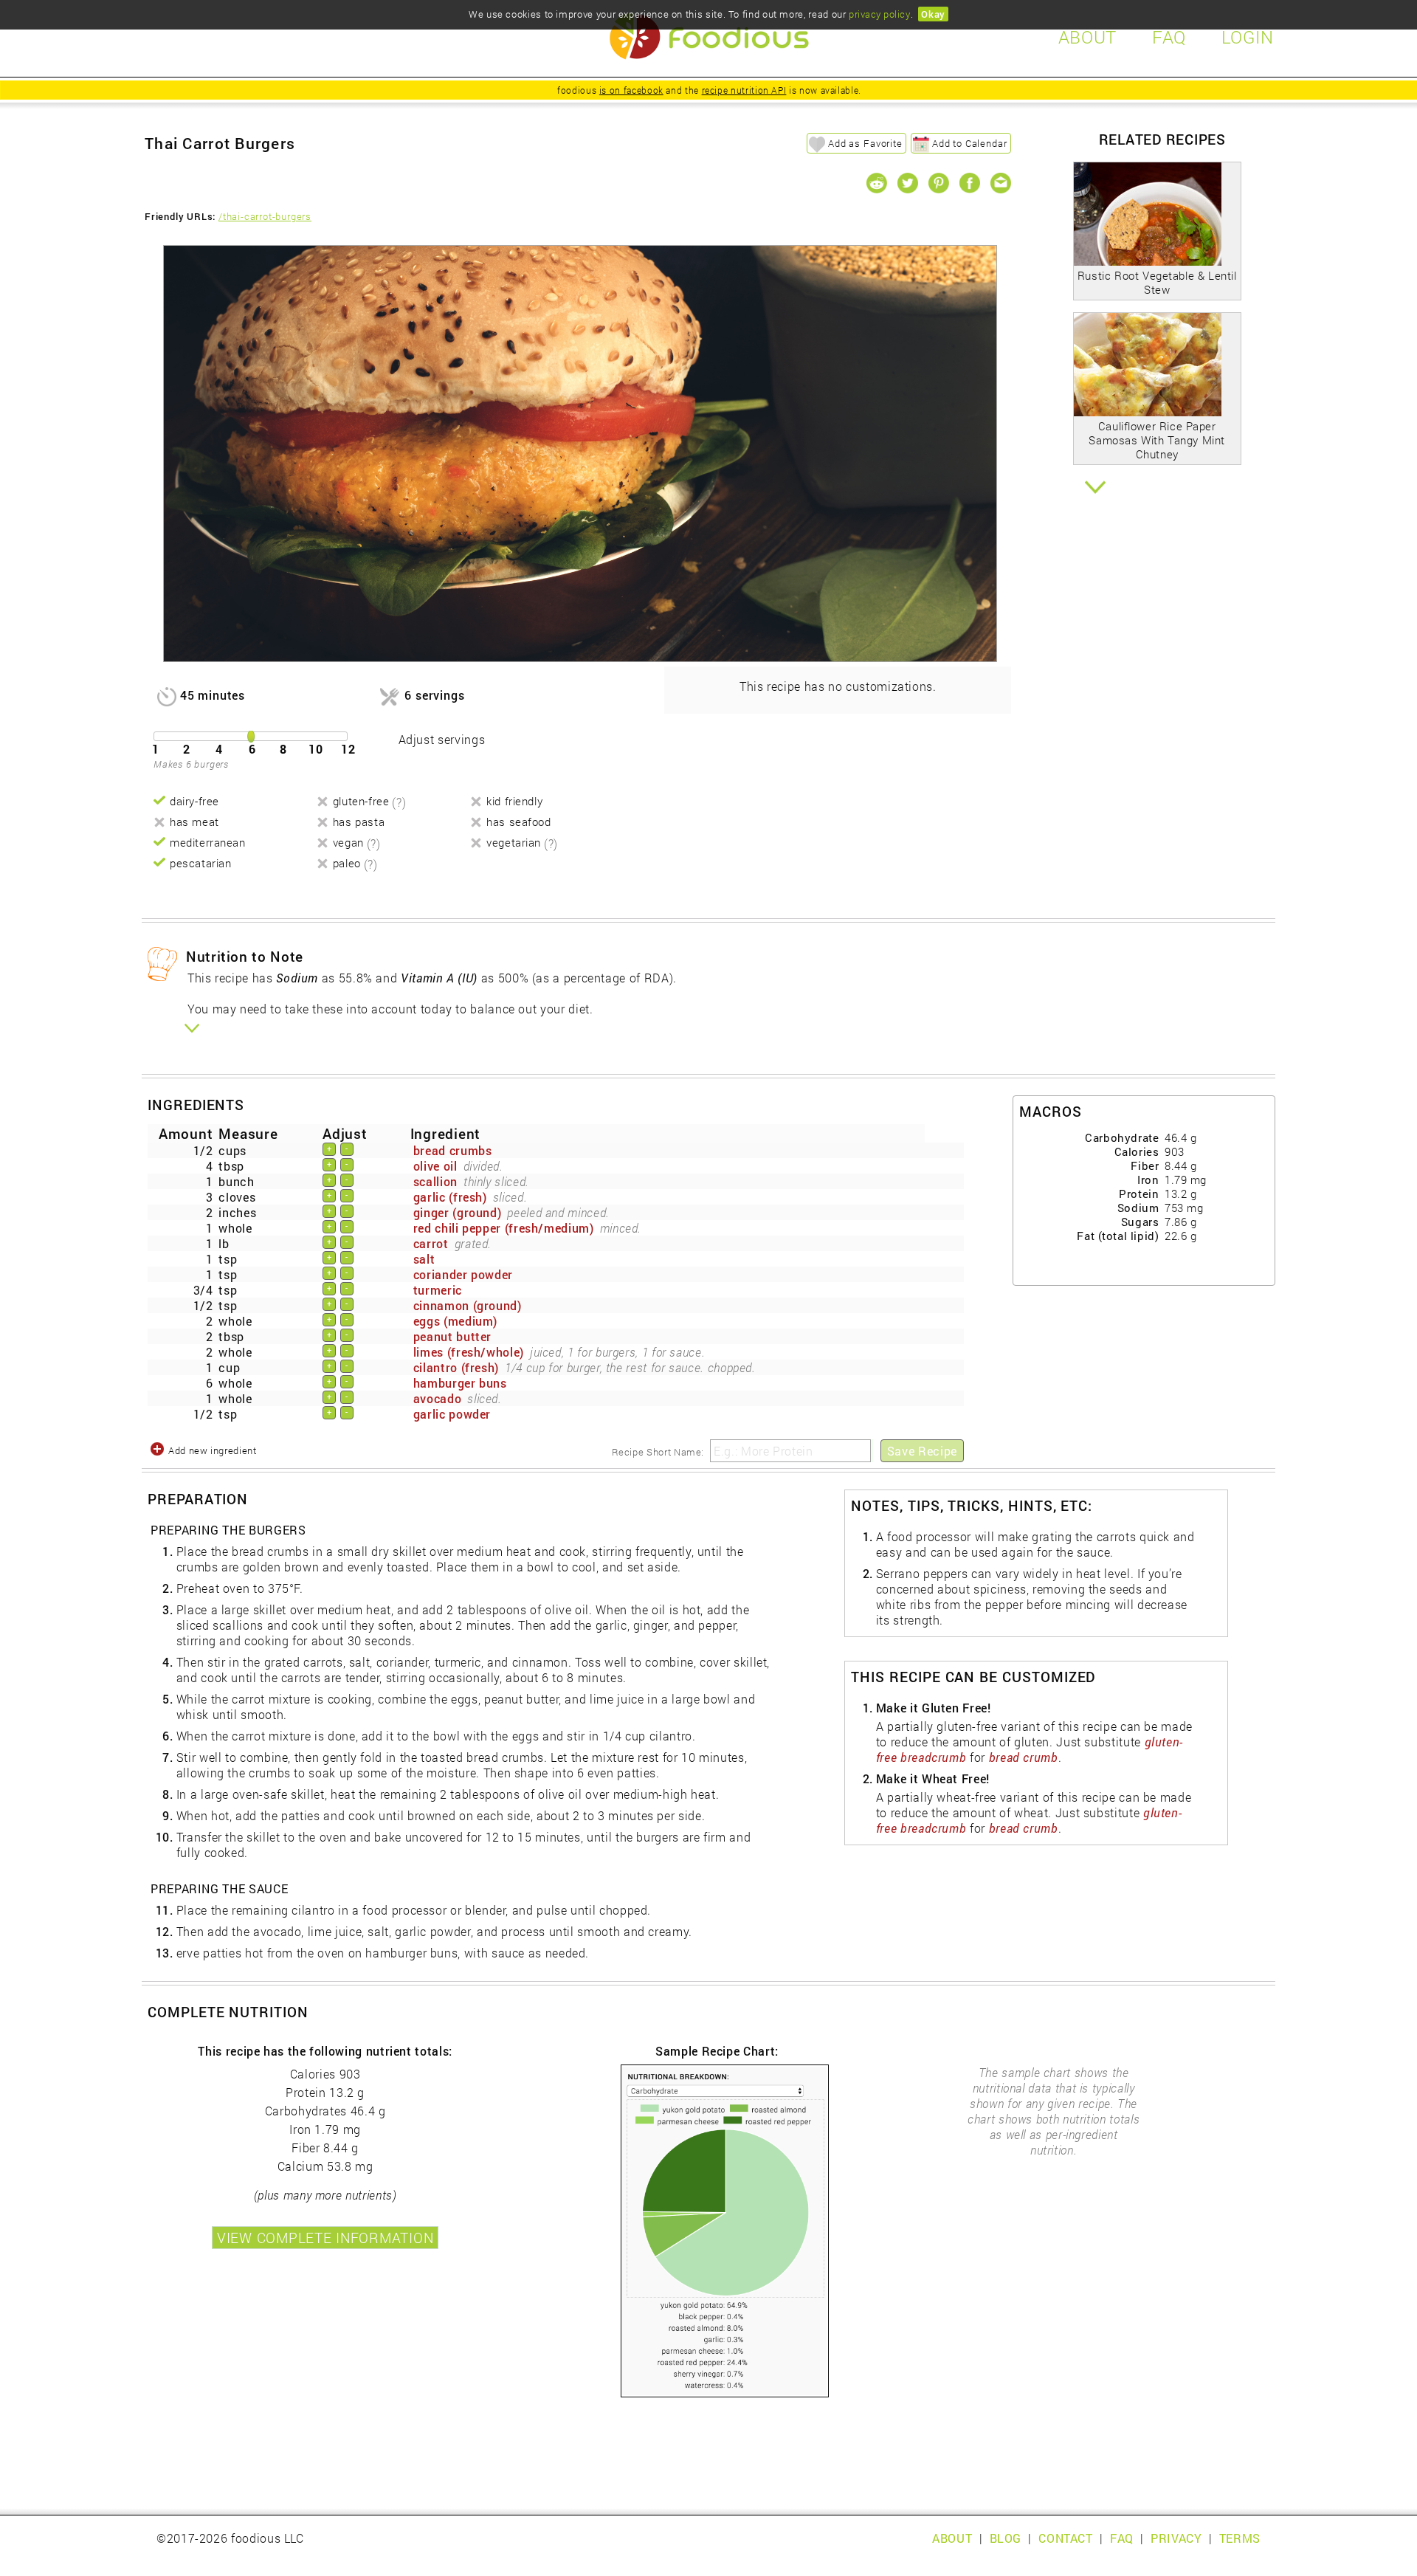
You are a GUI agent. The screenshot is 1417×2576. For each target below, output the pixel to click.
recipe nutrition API (744, 90)
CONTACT (1065, 2538)
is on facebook (631, 90)
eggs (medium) (455, 1321)
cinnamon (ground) (468, 1305)
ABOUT (952, 2538)
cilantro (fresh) (456, 1367)
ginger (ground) (458, 1212)
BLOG (1006, 2538)
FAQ (1122, 2538)
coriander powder (463, 1274)
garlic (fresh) (450, 1197)
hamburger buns (460, 1383)
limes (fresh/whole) (469, 1352)
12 (348, 749)
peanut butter (452, 1336)
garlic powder (452, 1414)
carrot (431, 1243)
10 (316, 749)
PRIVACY (1176, 2538)
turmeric (438, 1290)
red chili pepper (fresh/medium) (504, 1228)
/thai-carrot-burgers (265, 216)
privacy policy (879, 14)
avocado (437, 1398)
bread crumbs (453, 1150)
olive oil (435, 1166)
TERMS (1240, 2538)
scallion (435, 1181)
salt (424, 1259)
